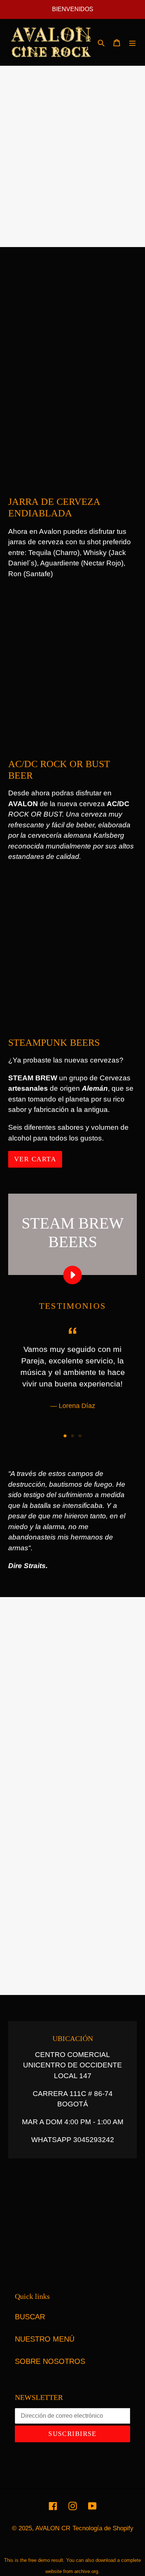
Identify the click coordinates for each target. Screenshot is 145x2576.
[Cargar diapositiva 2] (72, 1436)
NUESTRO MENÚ (45, 2339)
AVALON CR (53, 2528)
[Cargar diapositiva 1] (65, 1436)
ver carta (35, 1159)
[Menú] (132, 42)
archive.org (86, 2571)
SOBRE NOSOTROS (50, 2361)
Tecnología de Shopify (103, 2528)
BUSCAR (30, 2317)
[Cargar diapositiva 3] (80, 1436)
